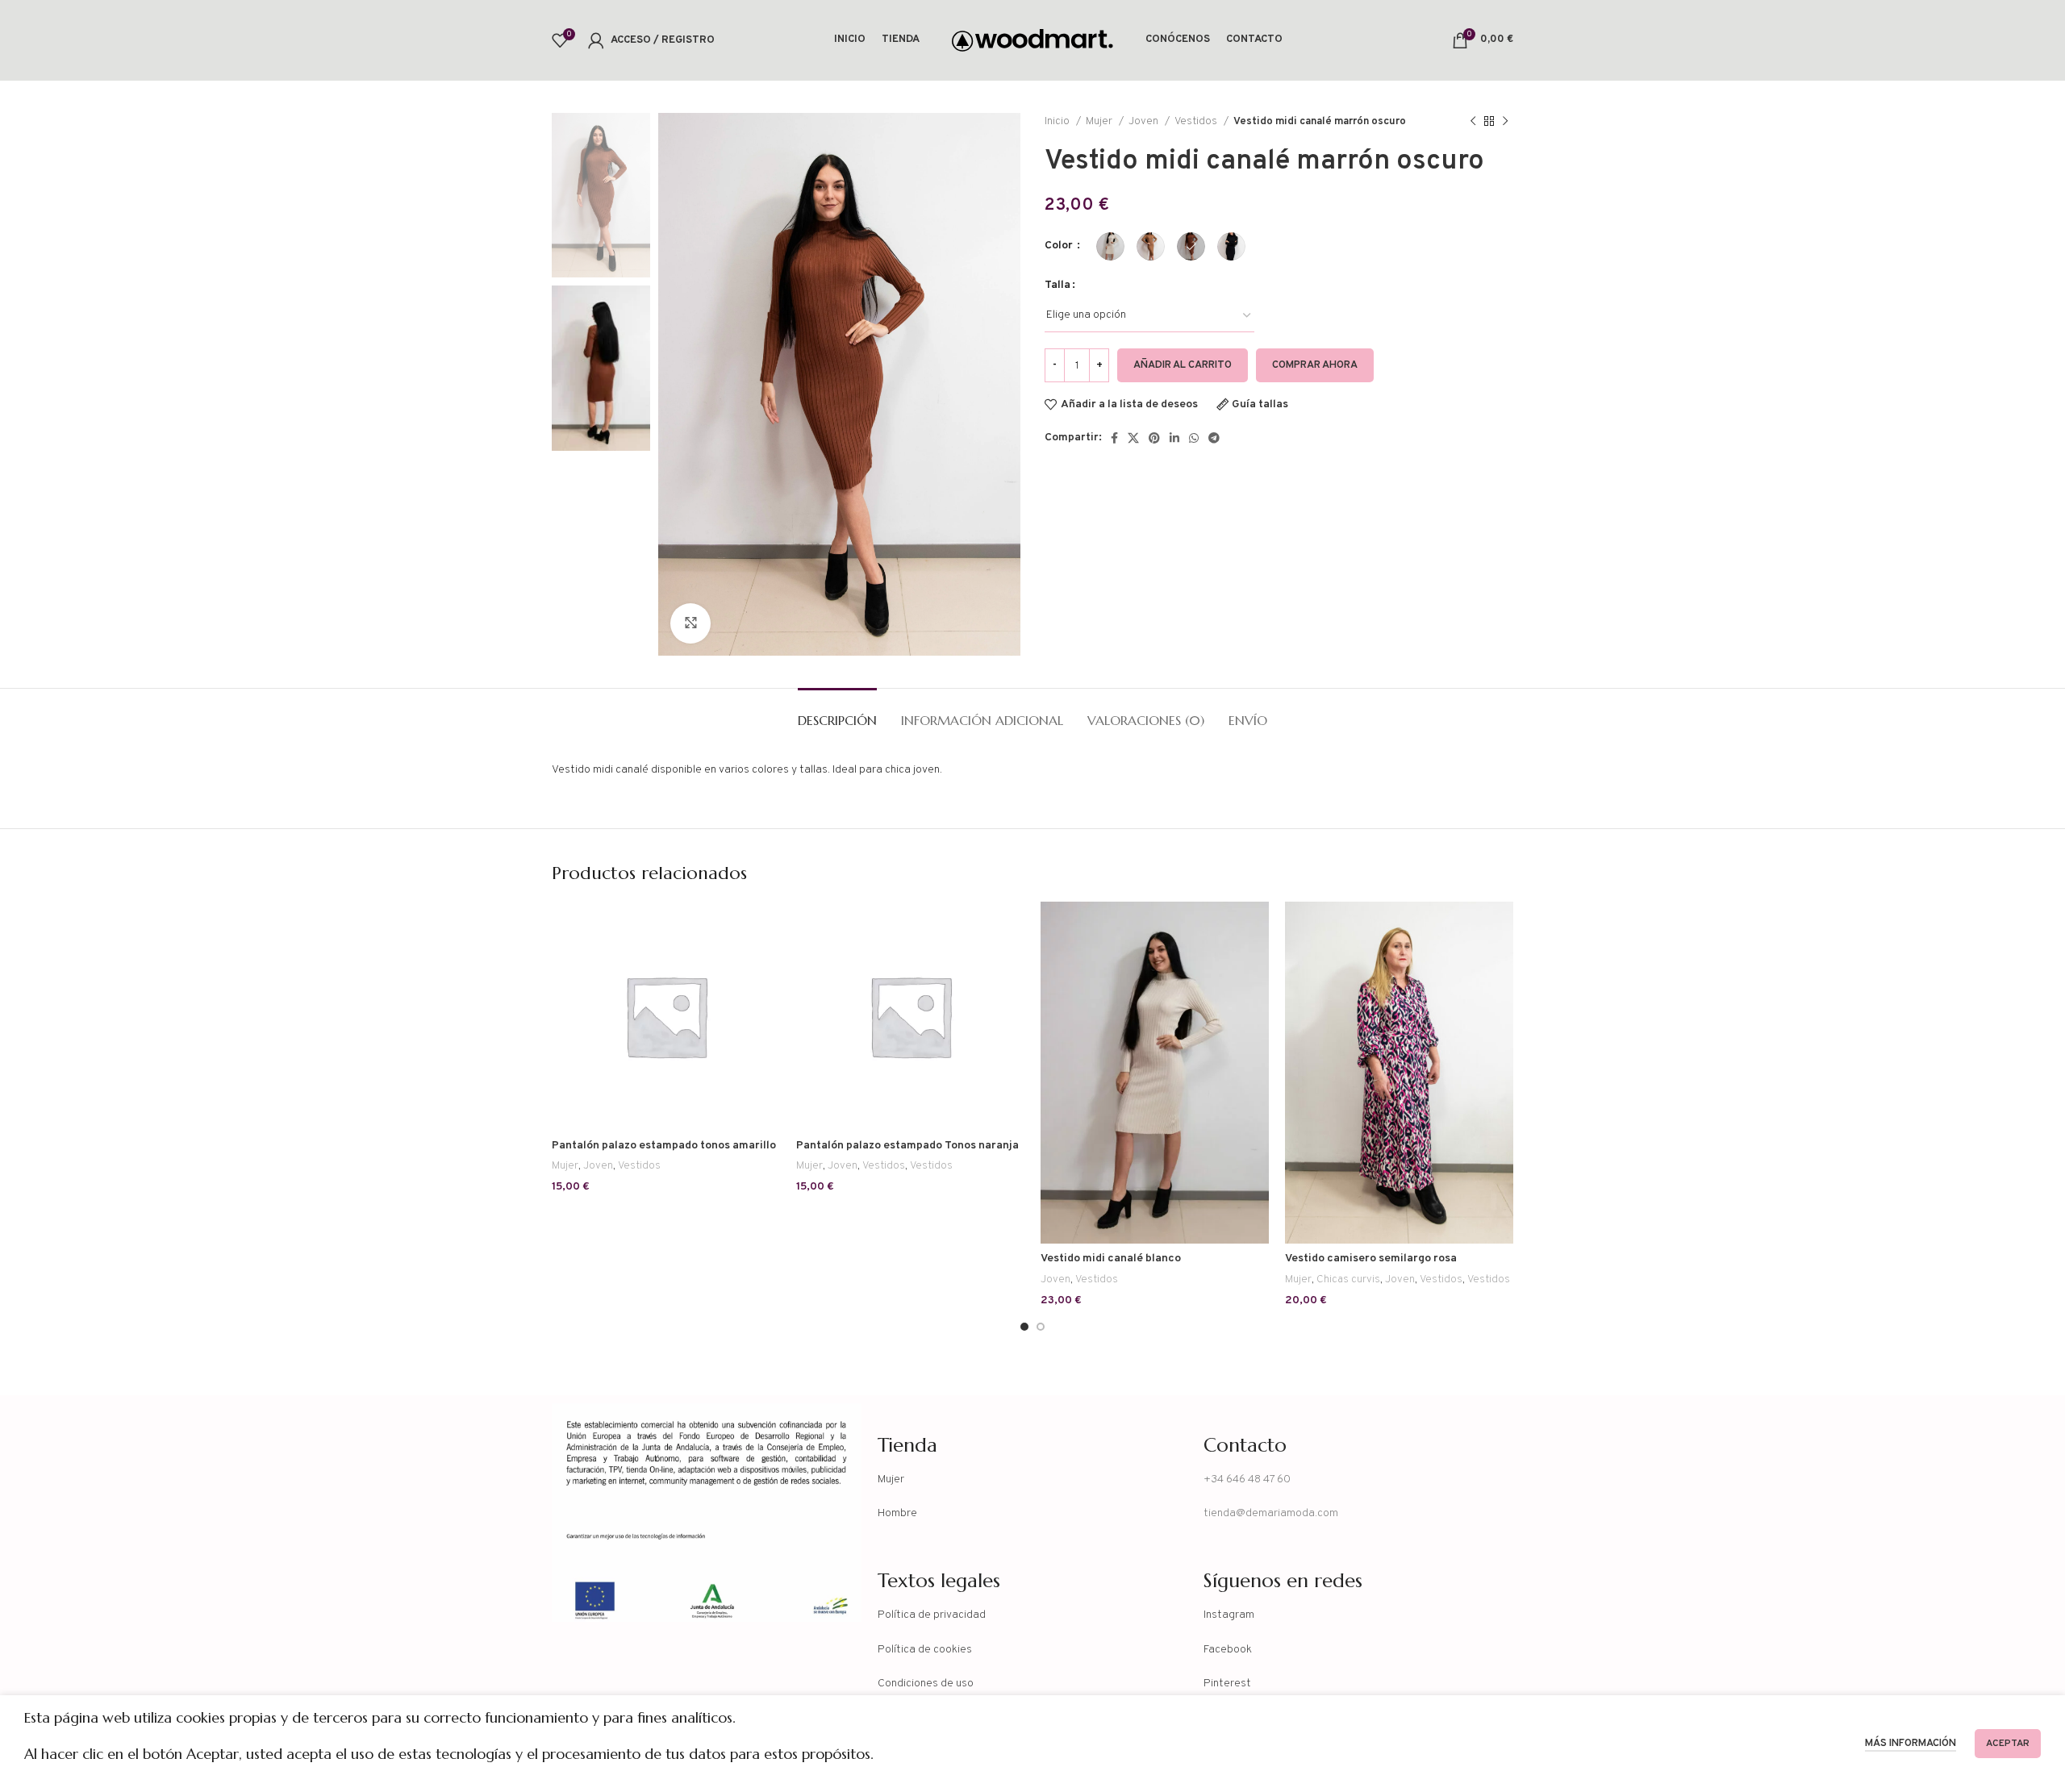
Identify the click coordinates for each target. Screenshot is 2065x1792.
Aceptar (2008, 1744)
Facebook (1228, 1650)
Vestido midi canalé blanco (1111, 1259)
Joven (1145, 121)
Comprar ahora (1315, 365)
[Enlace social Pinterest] (1154, 438)
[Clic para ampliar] (690, 623)
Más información (1911, 1744)
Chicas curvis (1348, 1279)
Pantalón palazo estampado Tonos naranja (907, 1146)
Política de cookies (925, 1650)
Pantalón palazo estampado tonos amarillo (664, 1146)
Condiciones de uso (926, 1684)
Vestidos (1197, 121)
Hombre (897, 1513)
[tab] (837, 713)
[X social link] (1133, 438)
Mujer (1100, 121)
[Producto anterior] (1473, 122)
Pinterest (1227, 1684)
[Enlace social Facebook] (1114, 438)
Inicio (1058, 121)
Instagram (1229, 1615)
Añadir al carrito (1183, 365)
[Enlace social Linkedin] (1174, 438)
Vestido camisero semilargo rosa (1371, 1259)
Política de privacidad (932, 1615)
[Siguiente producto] (1505, 122)
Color (1060, 246)
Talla (1058, 285)
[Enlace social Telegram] (1214, 438)
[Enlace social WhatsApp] (1194, 438)
